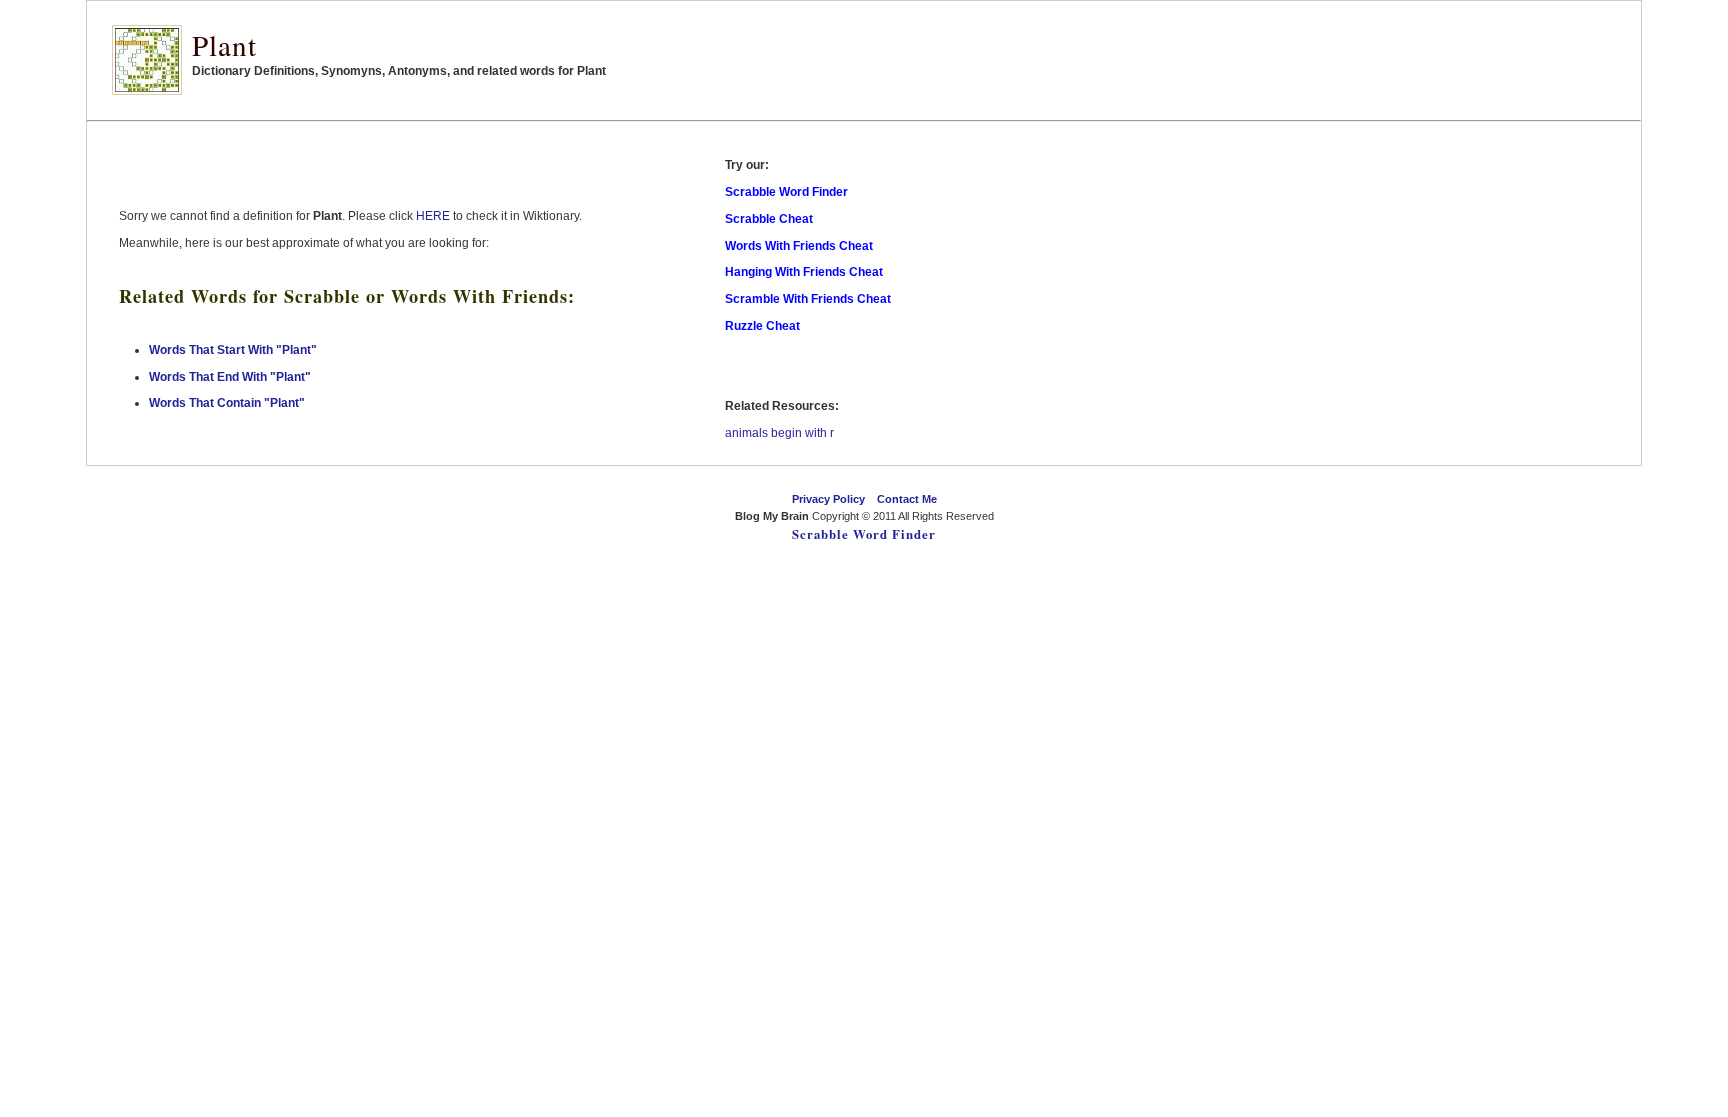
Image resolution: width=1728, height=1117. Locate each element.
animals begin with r (779, 433)
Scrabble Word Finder (864, 534)
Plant (224, 44)
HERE (433, 216)
